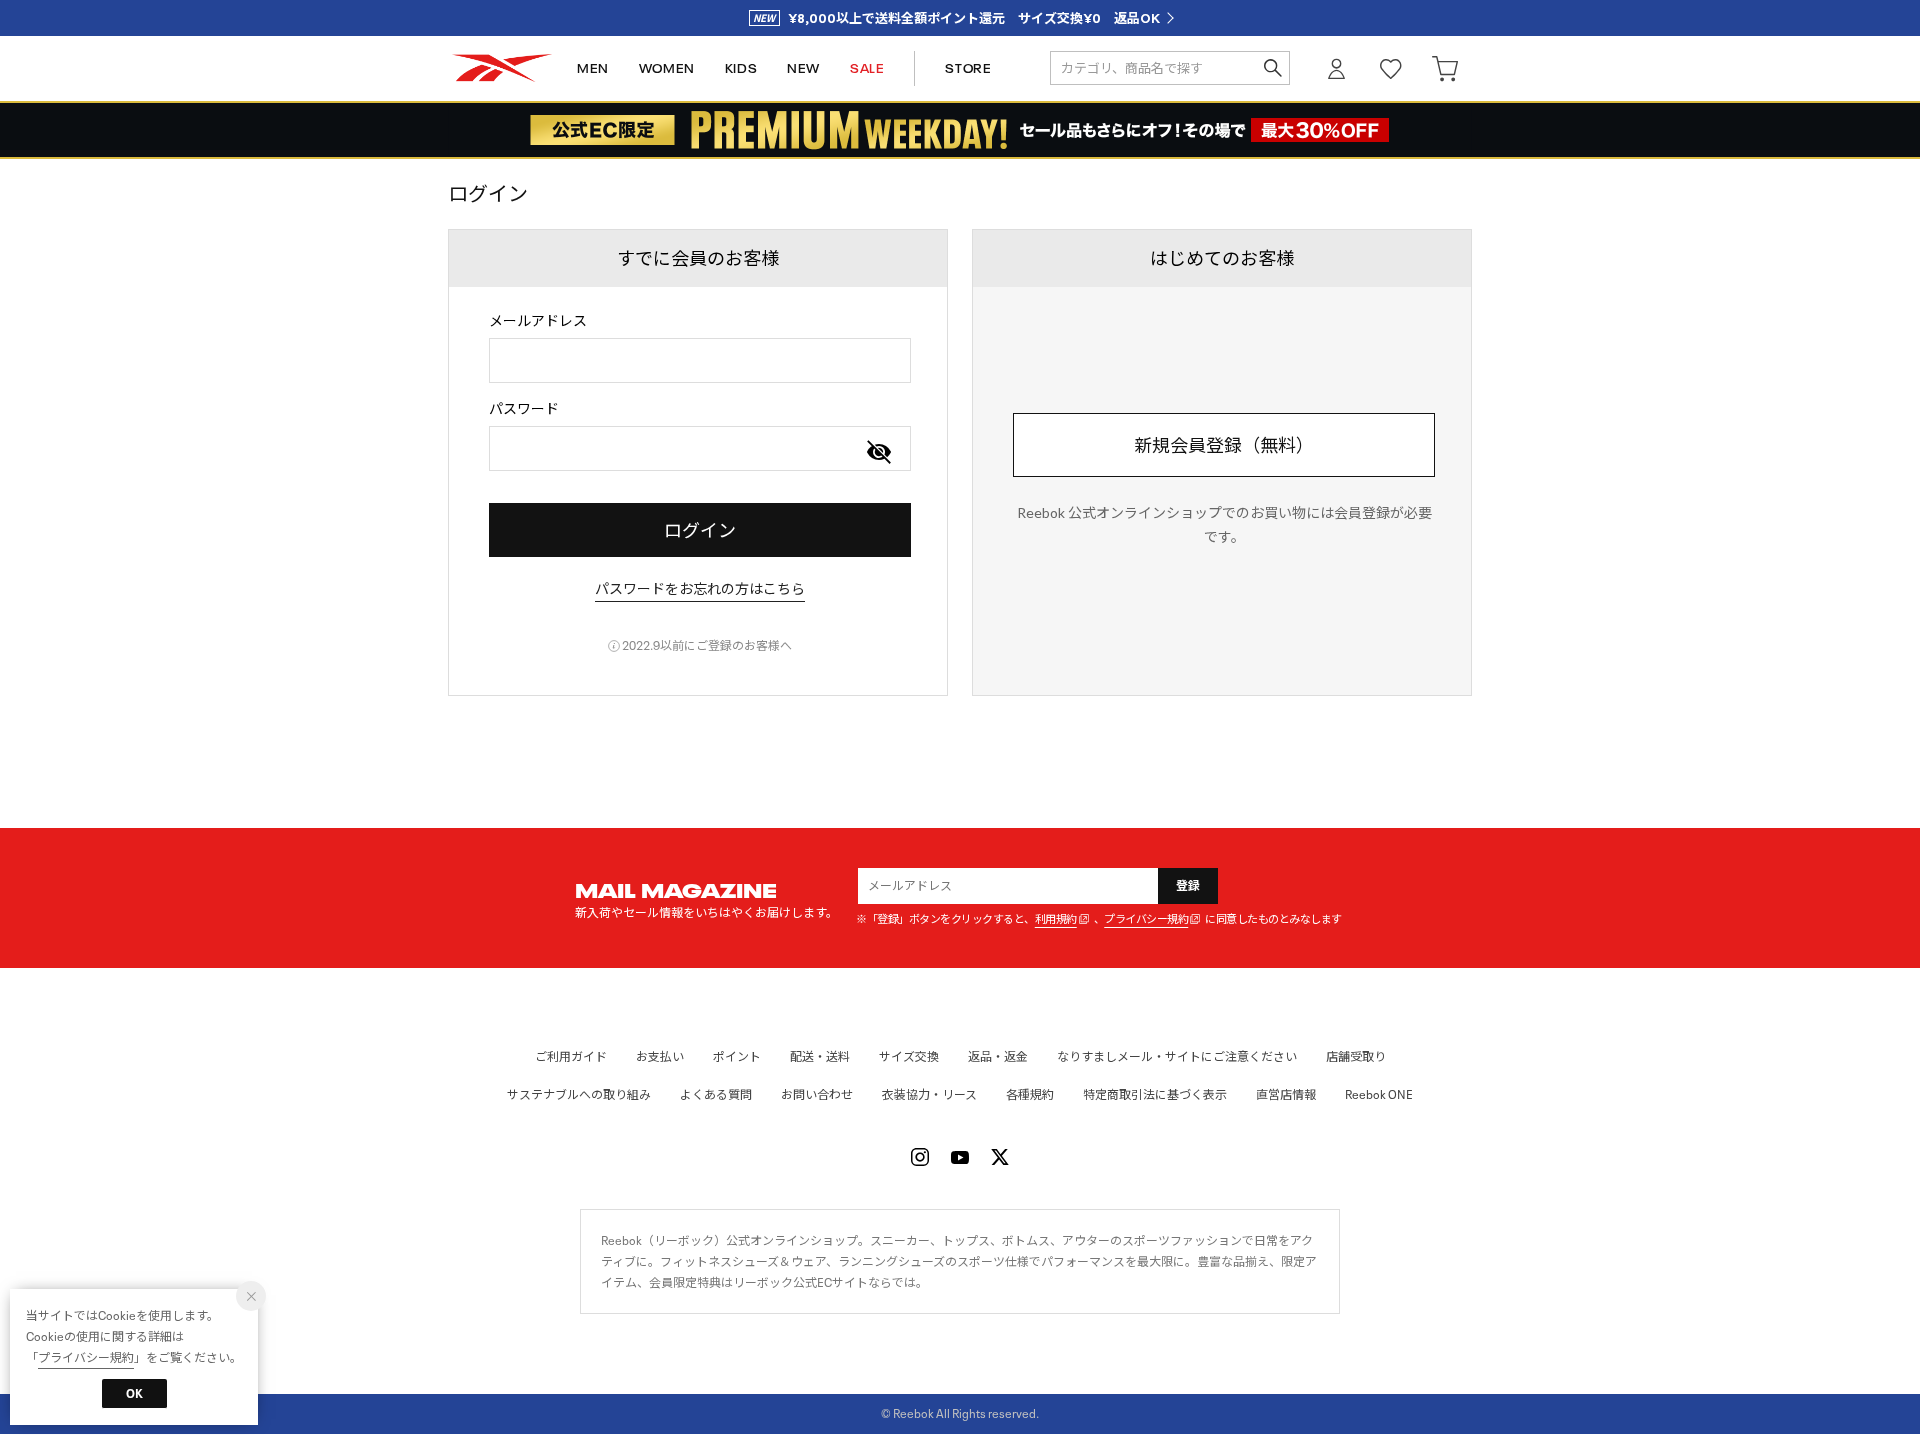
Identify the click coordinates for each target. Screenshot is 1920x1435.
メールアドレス (538, 320)
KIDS (741, 68)
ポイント (737, 1056)
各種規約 (1030, 1094)
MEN (593, 68)
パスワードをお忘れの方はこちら (700, 588)
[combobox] (700, 360)
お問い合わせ (817, 1094)
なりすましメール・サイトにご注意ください (1177, 1056)
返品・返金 (998, 1056)
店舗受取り (1356, 1056)
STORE (968, 68)
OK (134, 1393)
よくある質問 (716, 1094)
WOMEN (667, 68)
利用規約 (1056, 919)
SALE (867, 68)
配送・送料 (820, 1056)
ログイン (1337, 68)
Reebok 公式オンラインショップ (502, 68)
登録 (1188, 885)
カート (1445, 68)
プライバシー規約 (1146, 919)
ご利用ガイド (571, 1056)
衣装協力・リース (929, 1094)
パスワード (524, 408)
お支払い (660, 1056)
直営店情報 (1286, 1094)
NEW (803, 68)
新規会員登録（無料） (1224, 445)
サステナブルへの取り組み (579, 1094)
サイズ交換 (909, 1056)
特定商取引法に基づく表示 (1155, 1094)
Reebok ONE (1379, 1094)
